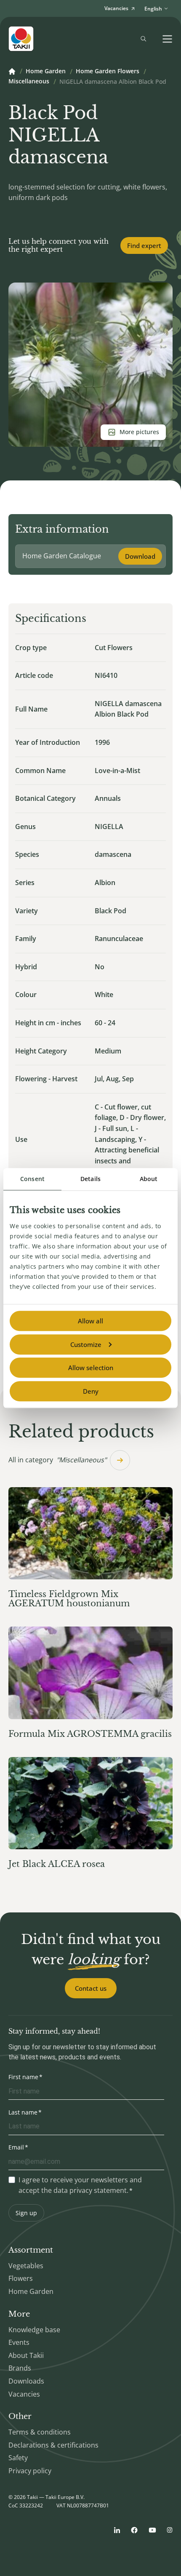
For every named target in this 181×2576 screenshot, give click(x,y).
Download (140, 556)
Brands (20, 2368)
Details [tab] (90, 1179)
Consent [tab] (32, 1179)
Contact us (91, 1988)
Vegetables (26, 2266)
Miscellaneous (29, 82)
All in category (57, 1460)
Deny (91, 1391)
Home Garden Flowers (108, 72)
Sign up (26, 2213)
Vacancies (24, 2394)
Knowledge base (34, 2330)
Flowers (21, 2278)
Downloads (26, 2381)
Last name (23, 2112)
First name (23, 2077)
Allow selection (91, 1368)
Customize (86, 1344)
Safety (18, 2458)
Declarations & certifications (53, 2445)
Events (19, 2342)
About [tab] (149, 1179)
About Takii (26, 2355)
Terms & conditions (40, 2432)
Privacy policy (30, 2471)
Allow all (90, 1321)
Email (16, 2147)
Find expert (144, 245)
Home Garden (46, 72)
